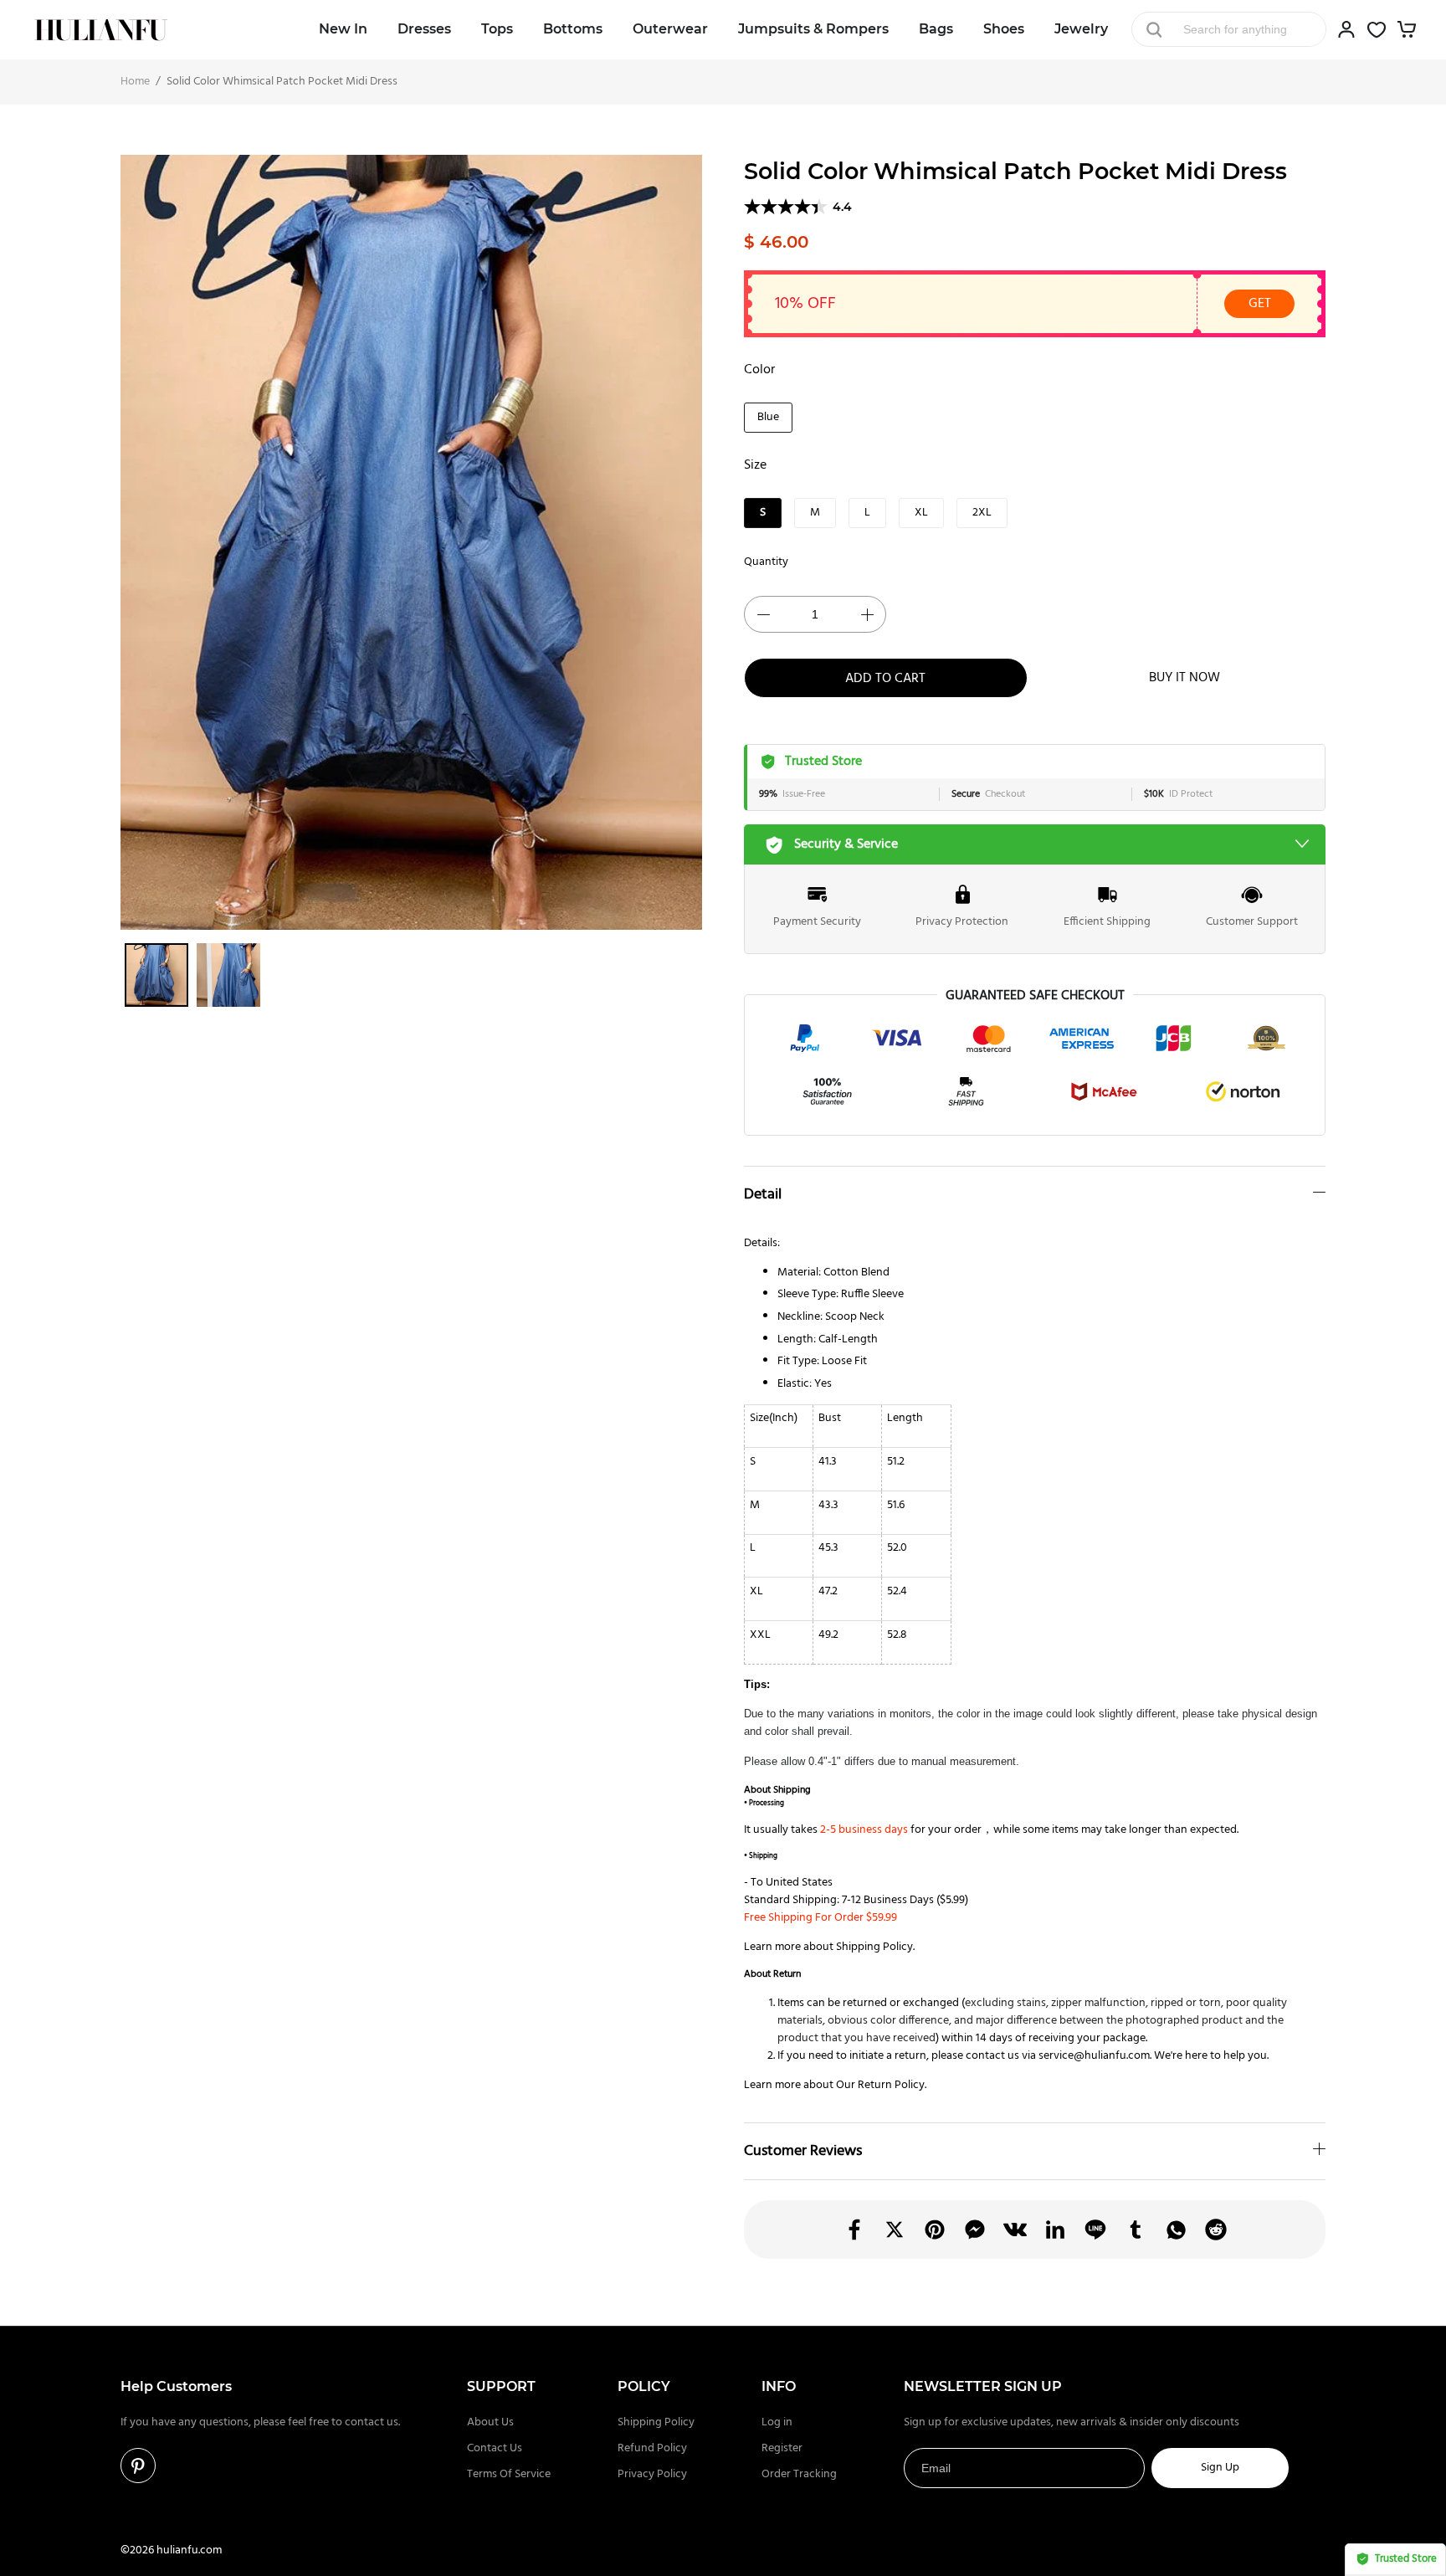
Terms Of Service (509, 2474)
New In (343, 29)
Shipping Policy (874, 1947)
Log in (777, 2422)
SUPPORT (501, 2386)
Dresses (424, 29)
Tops (497, 29)
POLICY (644, 2386)
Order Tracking (799, 2474)
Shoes (1004, 29)
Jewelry (1081, 29)
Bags (936, 29)
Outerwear (670, 29)
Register (782, 2448)
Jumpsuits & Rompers (813, 29)
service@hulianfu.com (1094, 2056)
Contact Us (495, 2448)
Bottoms (573, 29)
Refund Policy (652, 2448)
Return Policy (891, 2085)
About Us (490, 2422)
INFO (779, 2386)
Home (135, 82)
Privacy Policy (652, 2474)
